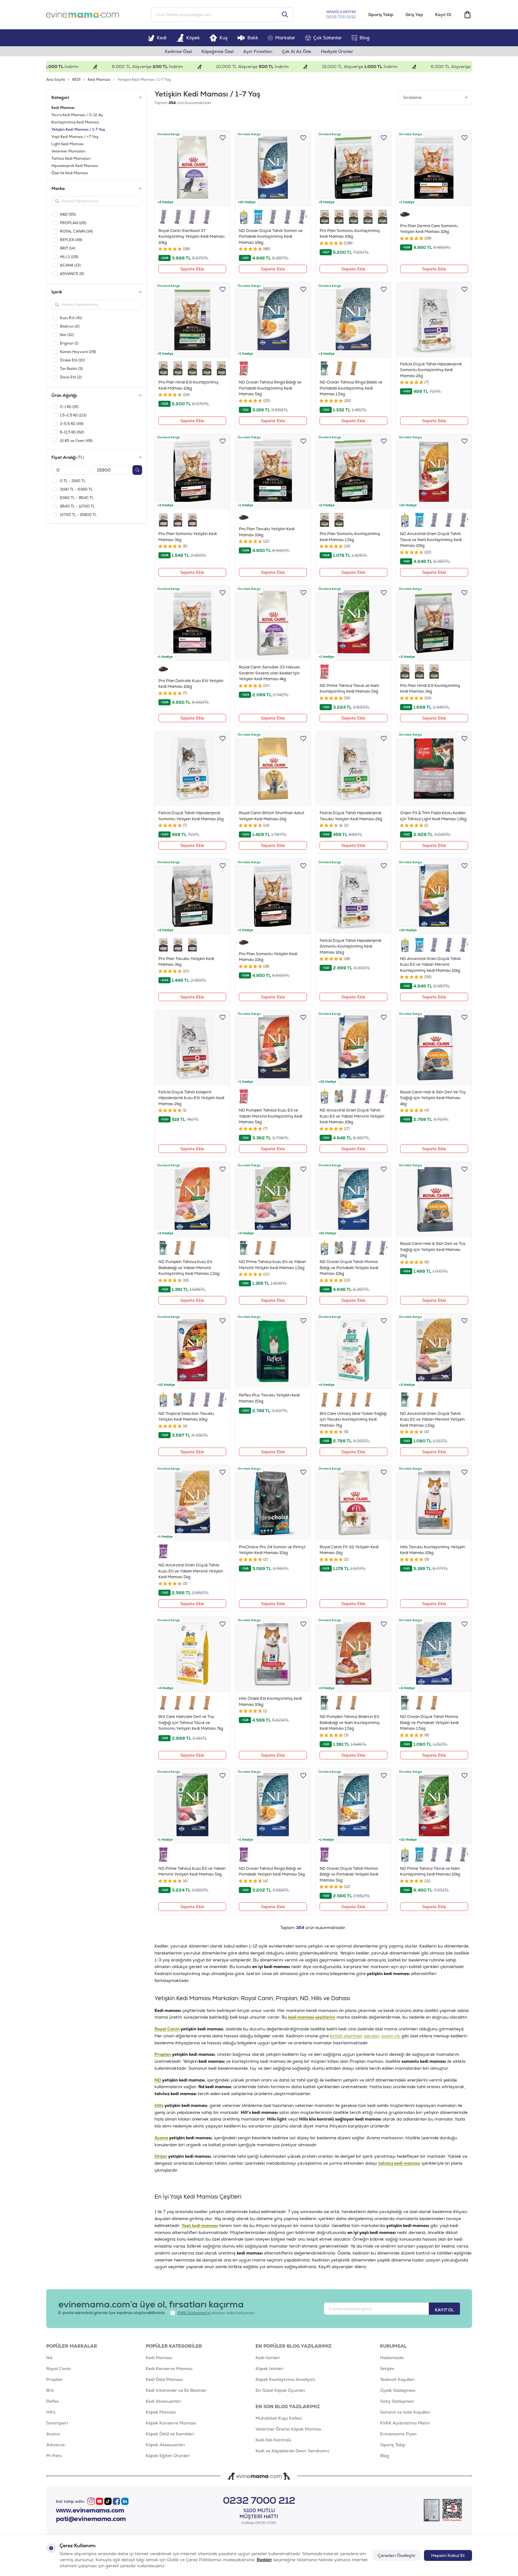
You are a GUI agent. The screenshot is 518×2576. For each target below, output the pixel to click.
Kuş (224, 38)
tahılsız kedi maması (399, 2163)
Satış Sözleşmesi (397, 2401)
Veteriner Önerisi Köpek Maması (288, 2429)
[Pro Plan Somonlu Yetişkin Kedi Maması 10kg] (273, 896)
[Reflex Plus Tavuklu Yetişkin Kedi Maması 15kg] (273, 1351)
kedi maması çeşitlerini (312, 2017)
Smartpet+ (57, 2423)
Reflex (53, 2401)
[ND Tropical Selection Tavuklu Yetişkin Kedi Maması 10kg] (192, 1351)
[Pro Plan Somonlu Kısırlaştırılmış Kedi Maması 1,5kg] (354, 472)
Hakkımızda (392, 2358)
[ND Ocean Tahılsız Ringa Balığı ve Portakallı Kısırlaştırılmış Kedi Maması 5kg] (273, 320)
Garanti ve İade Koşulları (405, 2412)
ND (158, 2080)
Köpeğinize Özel (217, 51)
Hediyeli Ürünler (337, 51)
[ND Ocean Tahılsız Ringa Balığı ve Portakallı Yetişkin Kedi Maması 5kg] (273, 1806)
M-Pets (54, 2456)
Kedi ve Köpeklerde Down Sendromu (292, 2451)
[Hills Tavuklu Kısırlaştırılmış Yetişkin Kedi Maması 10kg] (434, 1503)
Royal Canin (167, 2029)
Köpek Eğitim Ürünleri (168, 2456)
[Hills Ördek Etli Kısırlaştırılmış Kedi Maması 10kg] (273, 1655)
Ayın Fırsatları (258, 51)
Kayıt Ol (443, 15)
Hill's (51, 2412)
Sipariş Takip (381, 15)
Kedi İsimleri (268, 2358)
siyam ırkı (391, 2036)
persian (372, 2036)
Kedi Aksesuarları (163, 2401)
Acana (161, 2138)
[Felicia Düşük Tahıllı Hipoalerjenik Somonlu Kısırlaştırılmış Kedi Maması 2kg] (434, 320)
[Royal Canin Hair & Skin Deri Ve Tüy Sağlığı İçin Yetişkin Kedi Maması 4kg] (434, 1048)
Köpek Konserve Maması (171, 2423)
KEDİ (76, 80)
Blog (365, 38)
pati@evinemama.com (91, 2519)
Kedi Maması (99, 80)
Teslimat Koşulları (397, 2379)
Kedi (162, 38)
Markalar (285, 38)
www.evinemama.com (90, 2510)
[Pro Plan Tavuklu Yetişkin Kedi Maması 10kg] (273, 472)
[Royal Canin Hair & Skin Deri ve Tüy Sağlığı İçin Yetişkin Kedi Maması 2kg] (434, 1200)
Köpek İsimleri (269, 2369)
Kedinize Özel (178, 51)
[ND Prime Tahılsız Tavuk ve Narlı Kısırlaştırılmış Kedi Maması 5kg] (354, 623)
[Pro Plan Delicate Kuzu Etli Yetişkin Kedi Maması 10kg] (192, 623)
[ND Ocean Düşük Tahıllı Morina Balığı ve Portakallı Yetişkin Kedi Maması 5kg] (354, 1806)
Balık (253, 38)
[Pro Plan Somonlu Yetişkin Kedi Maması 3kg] (192, 472)
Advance (55, 2445)
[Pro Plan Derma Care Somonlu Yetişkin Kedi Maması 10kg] (434, 168)
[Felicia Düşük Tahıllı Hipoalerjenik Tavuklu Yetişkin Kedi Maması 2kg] (354, 769)
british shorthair (346, 2036)
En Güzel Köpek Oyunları (280, 2390)
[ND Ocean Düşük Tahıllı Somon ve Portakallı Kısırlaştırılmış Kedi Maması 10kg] (273, 168)
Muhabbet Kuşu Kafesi (279, 2418)
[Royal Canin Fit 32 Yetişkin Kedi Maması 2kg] (354, 1503)
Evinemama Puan (398, 2434)
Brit (50, 2390)
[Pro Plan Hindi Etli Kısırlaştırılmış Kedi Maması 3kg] (434, 623)
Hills (159, 2105)
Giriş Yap (414, 15)
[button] (306, 216)
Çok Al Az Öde (296, 51)
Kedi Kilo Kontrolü (273, 2440)
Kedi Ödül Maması (164, 2379)
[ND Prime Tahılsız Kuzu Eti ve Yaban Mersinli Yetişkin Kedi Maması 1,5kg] (273, 1200)
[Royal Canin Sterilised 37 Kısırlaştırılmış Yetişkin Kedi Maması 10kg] (192, 168)
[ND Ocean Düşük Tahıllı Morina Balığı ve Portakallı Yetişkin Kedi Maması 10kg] (354, 1200)
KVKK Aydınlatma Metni (405, 2423)
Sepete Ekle (192, 269)
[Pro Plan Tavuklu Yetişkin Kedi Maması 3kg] (192, 896)
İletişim (387, 2369)
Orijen (161, 2156)
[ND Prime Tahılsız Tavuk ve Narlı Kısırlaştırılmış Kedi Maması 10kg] (434, 1806)
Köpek (193, 38)
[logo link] (83, 15)
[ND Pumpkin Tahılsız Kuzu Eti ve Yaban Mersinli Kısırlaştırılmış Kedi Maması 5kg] (273, 1048)
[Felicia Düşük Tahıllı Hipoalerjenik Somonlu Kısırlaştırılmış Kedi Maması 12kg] (354, 896)
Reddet (264, 2560)
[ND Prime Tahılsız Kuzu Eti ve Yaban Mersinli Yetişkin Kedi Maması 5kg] (192, 1806)
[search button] (285, 15)
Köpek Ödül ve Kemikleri (170, 2434)
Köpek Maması (161, 2412)
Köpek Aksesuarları (165, 2445)
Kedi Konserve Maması (169, 2369)
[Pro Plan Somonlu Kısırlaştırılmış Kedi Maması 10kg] (354, 168)
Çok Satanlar (328, 38)
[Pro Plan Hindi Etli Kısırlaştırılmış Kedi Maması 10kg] (192, 320)
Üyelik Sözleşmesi (398, 2390)
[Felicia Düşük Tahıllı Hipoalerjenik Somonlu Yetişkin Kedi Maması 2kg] (192, 769)
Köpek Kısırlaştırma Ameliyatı (285, 2379)
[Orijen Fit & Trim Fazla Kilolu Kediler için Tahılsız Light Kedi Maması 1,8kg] (434, 769)
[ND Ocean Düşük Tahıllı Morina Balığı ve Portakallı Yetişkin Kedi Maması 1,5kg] (434, 1655)
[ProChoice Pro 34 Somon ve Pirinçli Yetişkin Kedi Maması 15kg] (273, 1503)
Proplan (163, 2054)
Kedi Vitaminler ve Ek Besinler (176, 2390)
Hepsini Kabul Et (448, 2555)
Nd (49, 2358)
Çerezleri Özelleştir (397, 2555)
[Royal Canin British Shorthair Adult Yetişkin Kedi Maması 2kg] (273, 769)
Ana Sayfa (56, 80)
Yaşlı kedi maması (200, 2225)
